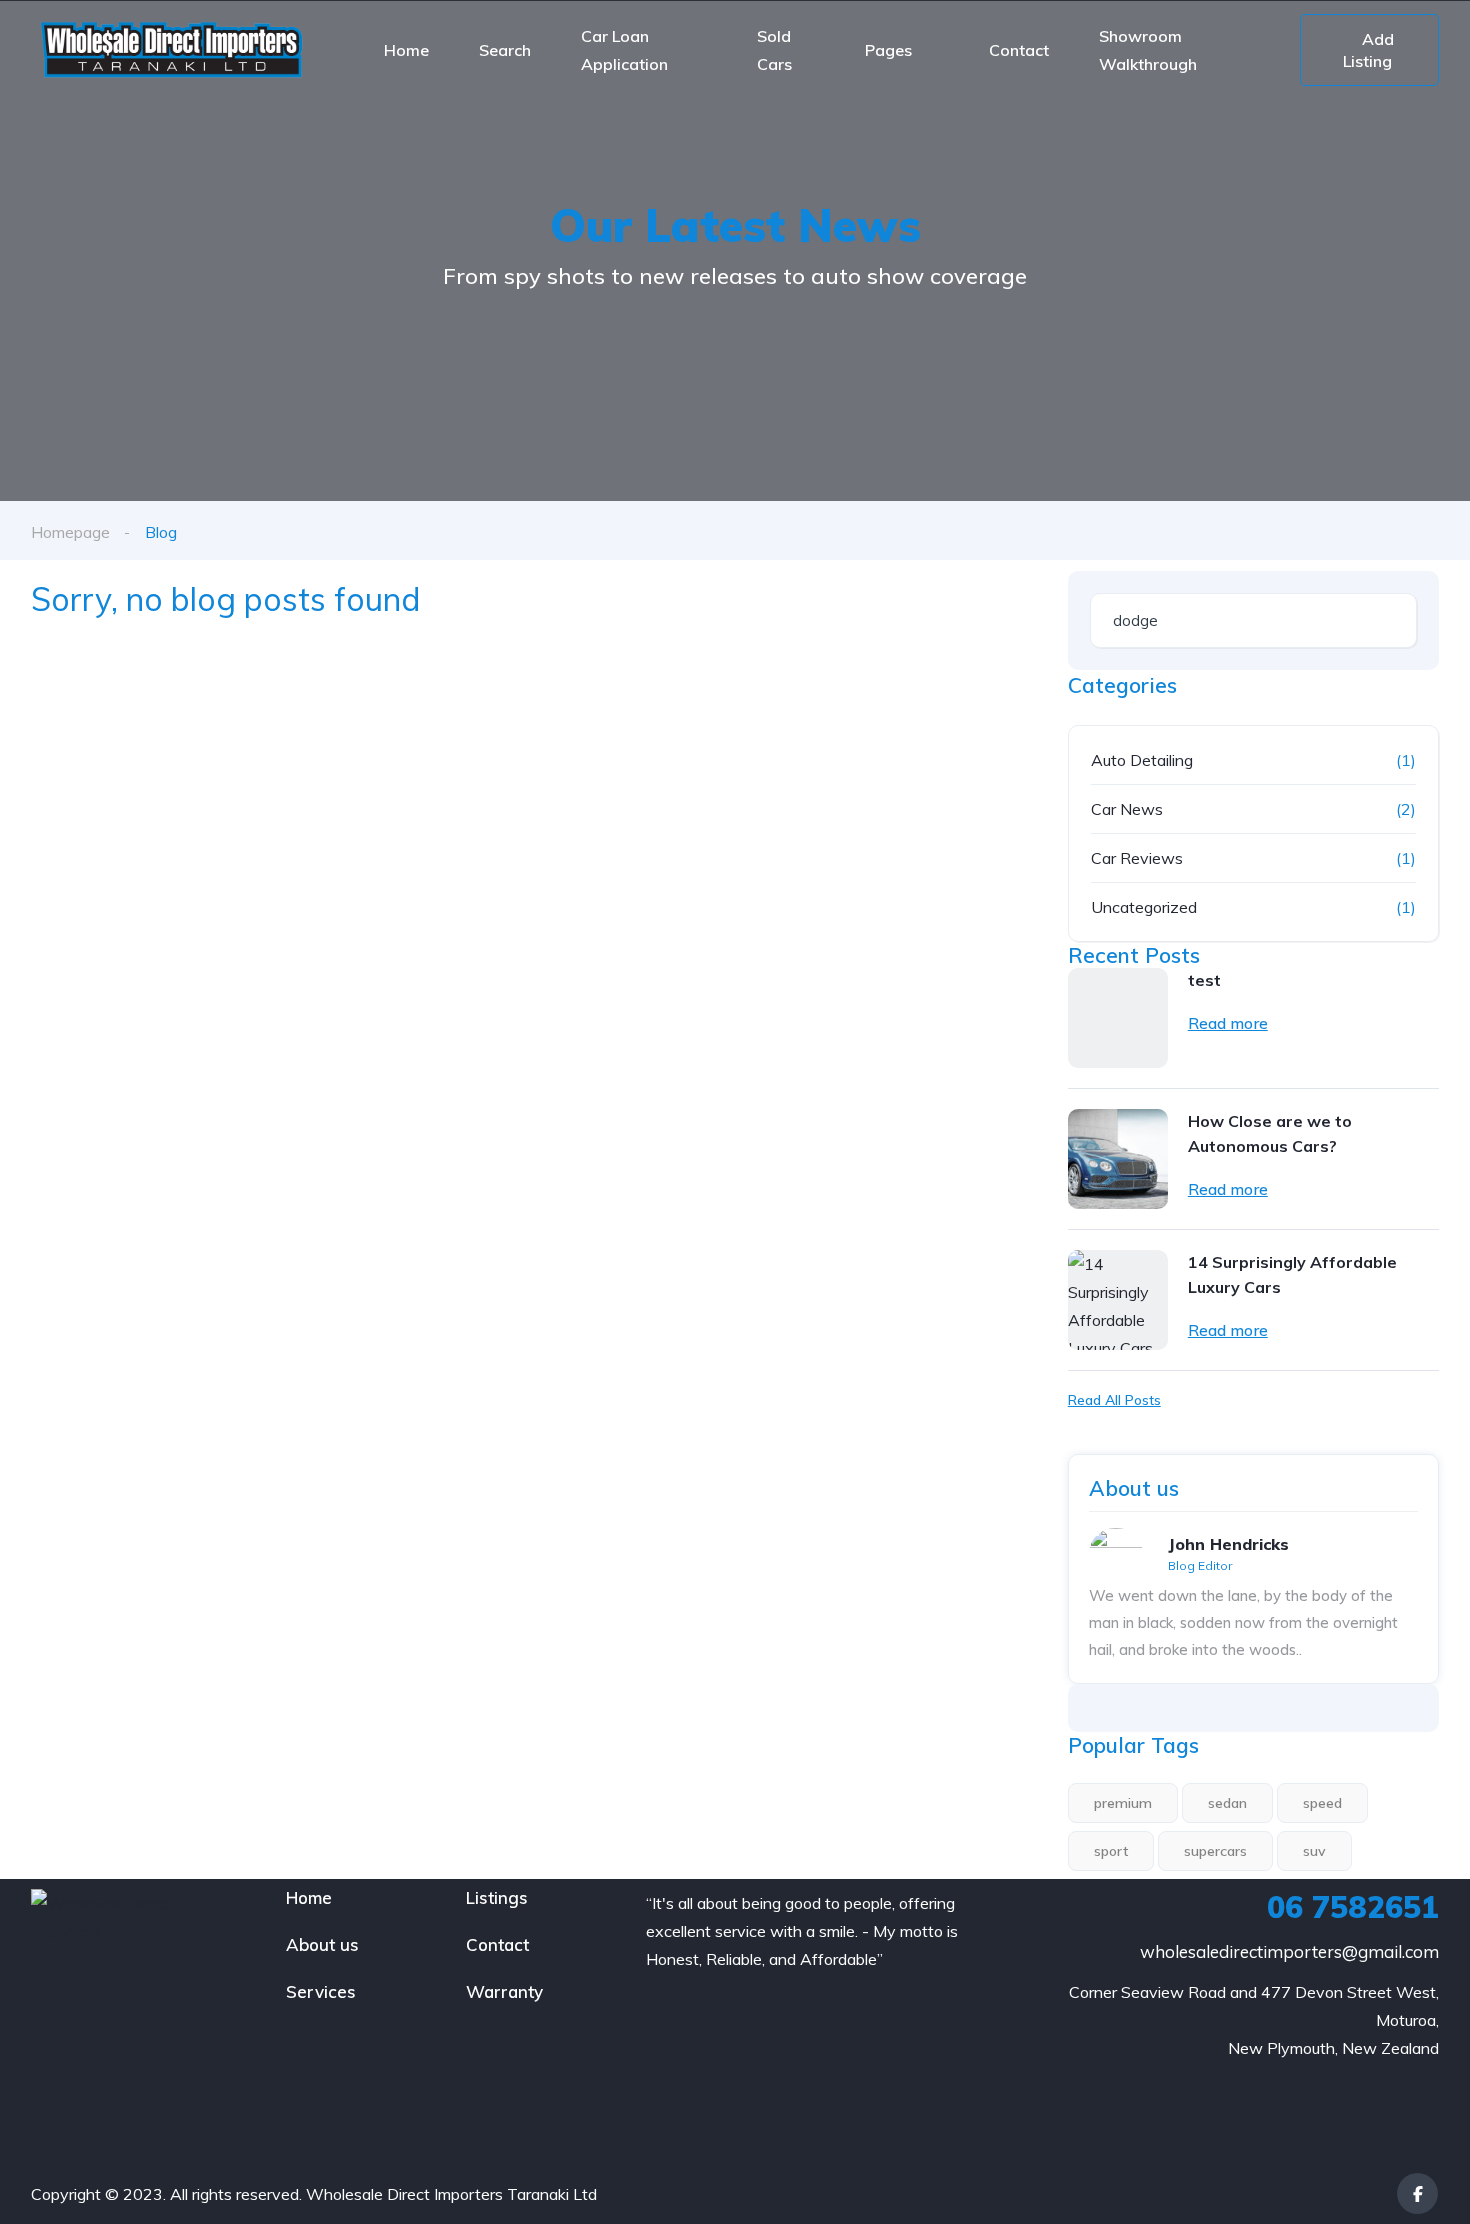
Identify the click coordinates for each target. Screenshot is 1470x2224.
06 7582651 (1353, 1907)
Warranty (504, 1991)
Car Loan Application (624, 50)
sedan (1227, 1803)
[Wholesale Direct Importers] (170, 50)
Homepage (70, 532)
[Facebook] (1417, 2193)
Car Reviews (1137, 858)
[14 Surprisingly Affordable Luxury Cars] (1118, 1300)
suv (1314, 1851)
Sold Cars (774, 50)
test (1204, 980)
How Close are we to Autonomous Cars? (1270, 1133)
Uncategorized (1144, 907)
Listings (497, 1897)
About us (322, 1944)
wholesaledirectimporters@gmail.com (1289, 1951)
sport (1111, 1851)
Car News (1127, 809)
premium (1123, 1803)
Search (505, 50)
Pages (888, 50)
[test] (1118, 1018)
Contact (1019, 50)
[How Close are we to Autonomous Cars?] (1118, 1159)
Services (321, 1991)
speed (1322, 1803)
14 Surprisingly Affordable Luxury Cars (1292, 1274)
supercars (1215, 1851)
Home (406, 50)
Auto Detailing (1142, 760)
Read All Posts (1114, 1400)
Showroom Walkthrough (1148, 50)
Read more (1228, 1023)
